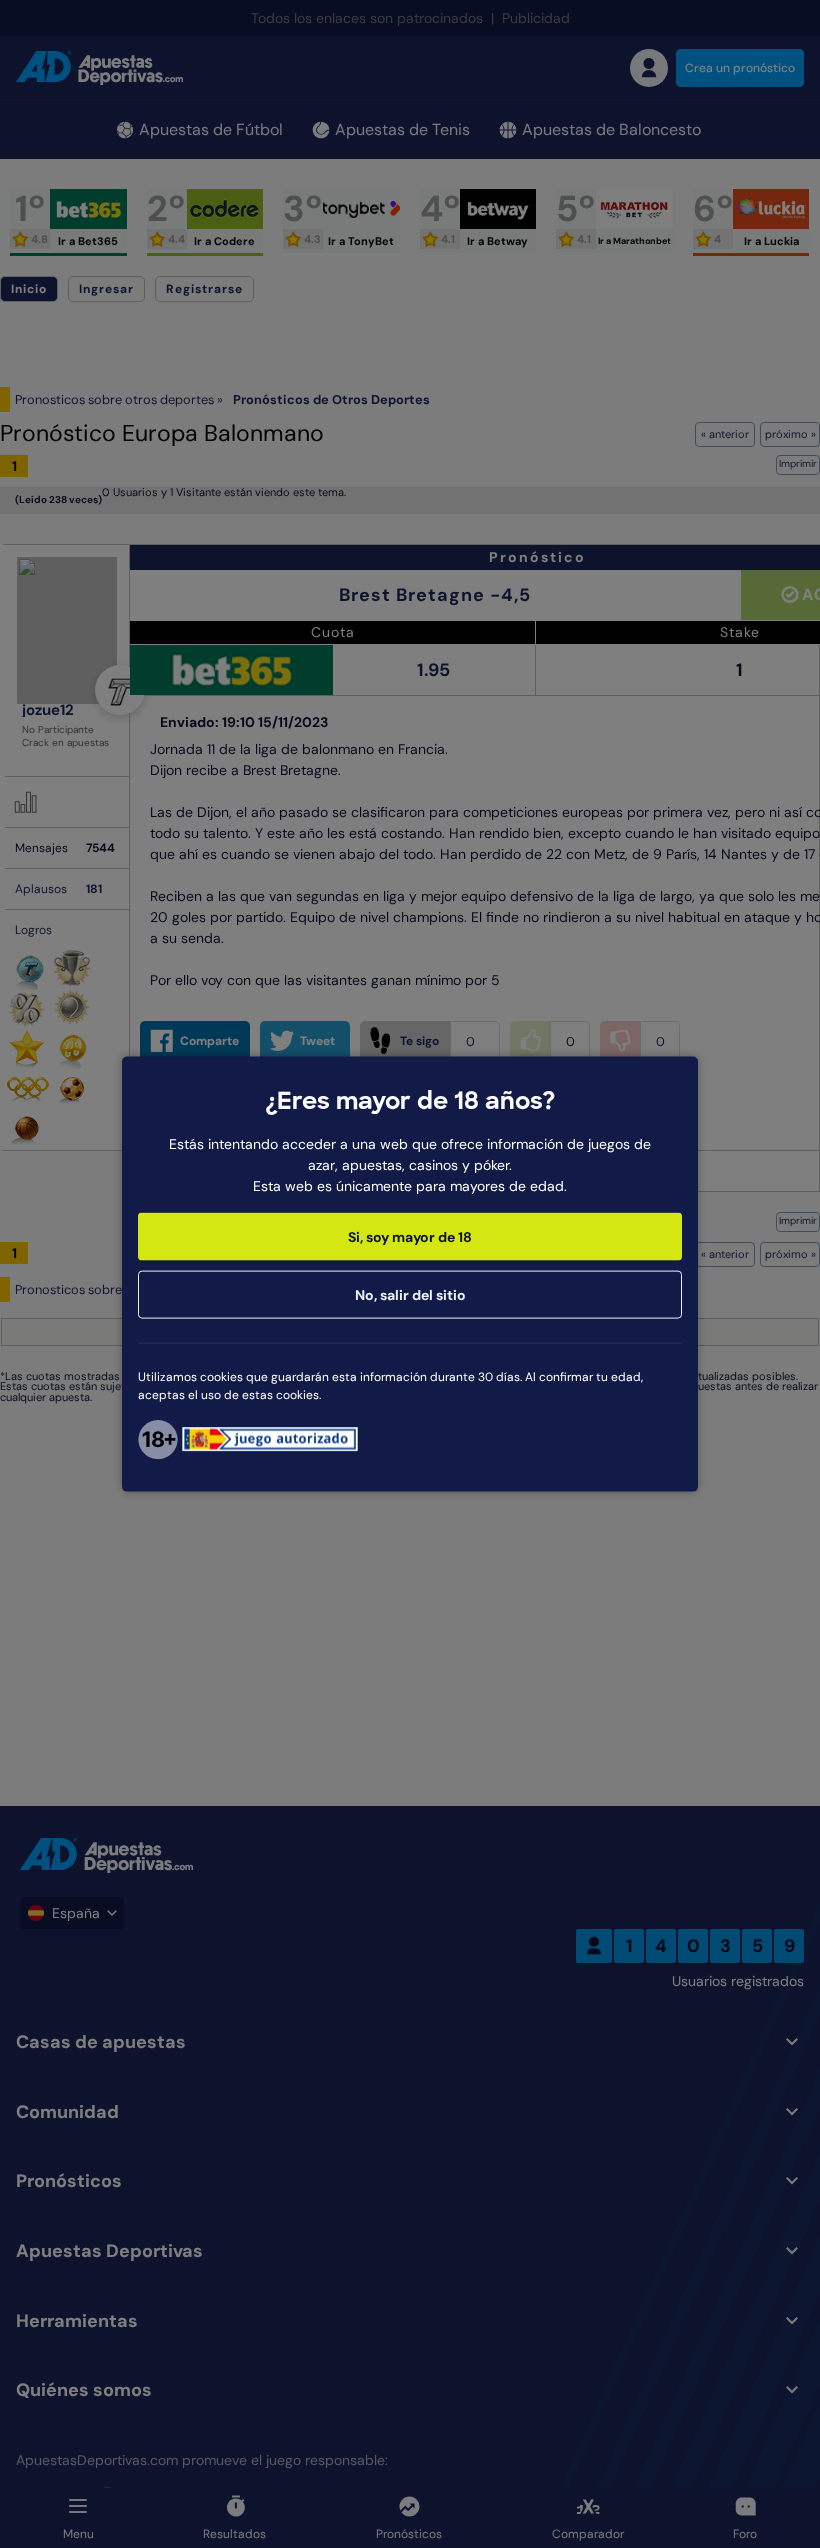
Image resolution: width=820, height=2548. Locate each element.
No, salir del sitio (410, 1294)
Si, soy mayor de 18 (410, 1236)
